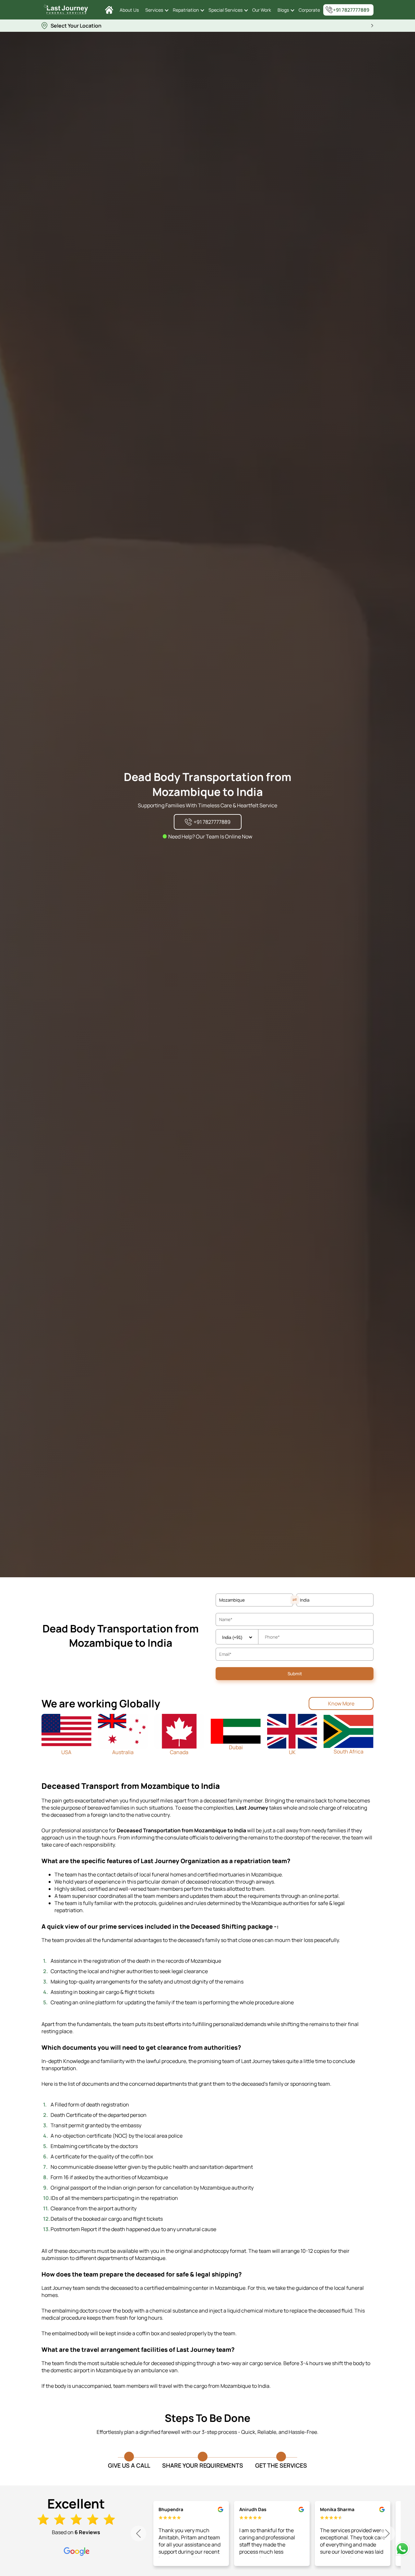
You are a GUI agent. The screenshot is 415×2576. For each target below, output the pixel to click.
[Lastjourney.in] (109, 10)
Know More (341, 1703)
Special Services (225, 10)
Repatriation (186, 10)
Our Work (262, 10)
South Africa (349, 1752)
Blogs (283, 10)
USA (66, 1752)
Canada (179, 1752)
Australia (123, 1752)
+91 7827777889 (351, 10)
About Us (129, 10)
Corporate (309, 10)
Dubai (236, 1747)
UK (292, 1752)
